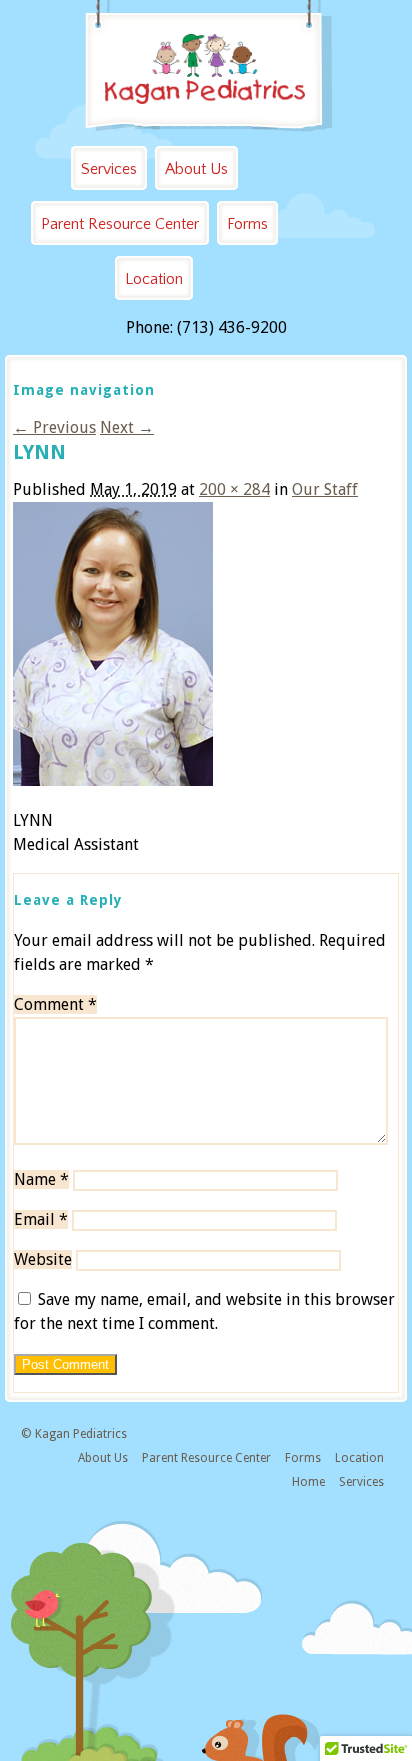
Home (308, 1482)
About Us (196, 169)
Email (41, 1219)
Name (41, 1179)
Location (154, 279)
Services (109, 169)
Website (43, 1259)
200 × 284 (234, 489)
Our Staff (325, 489)
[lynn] (113, 780)
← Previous (54, 427)
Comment (55, 1004)
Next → (127, 427)
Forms (247, 224)
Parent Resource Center (120, 224)
